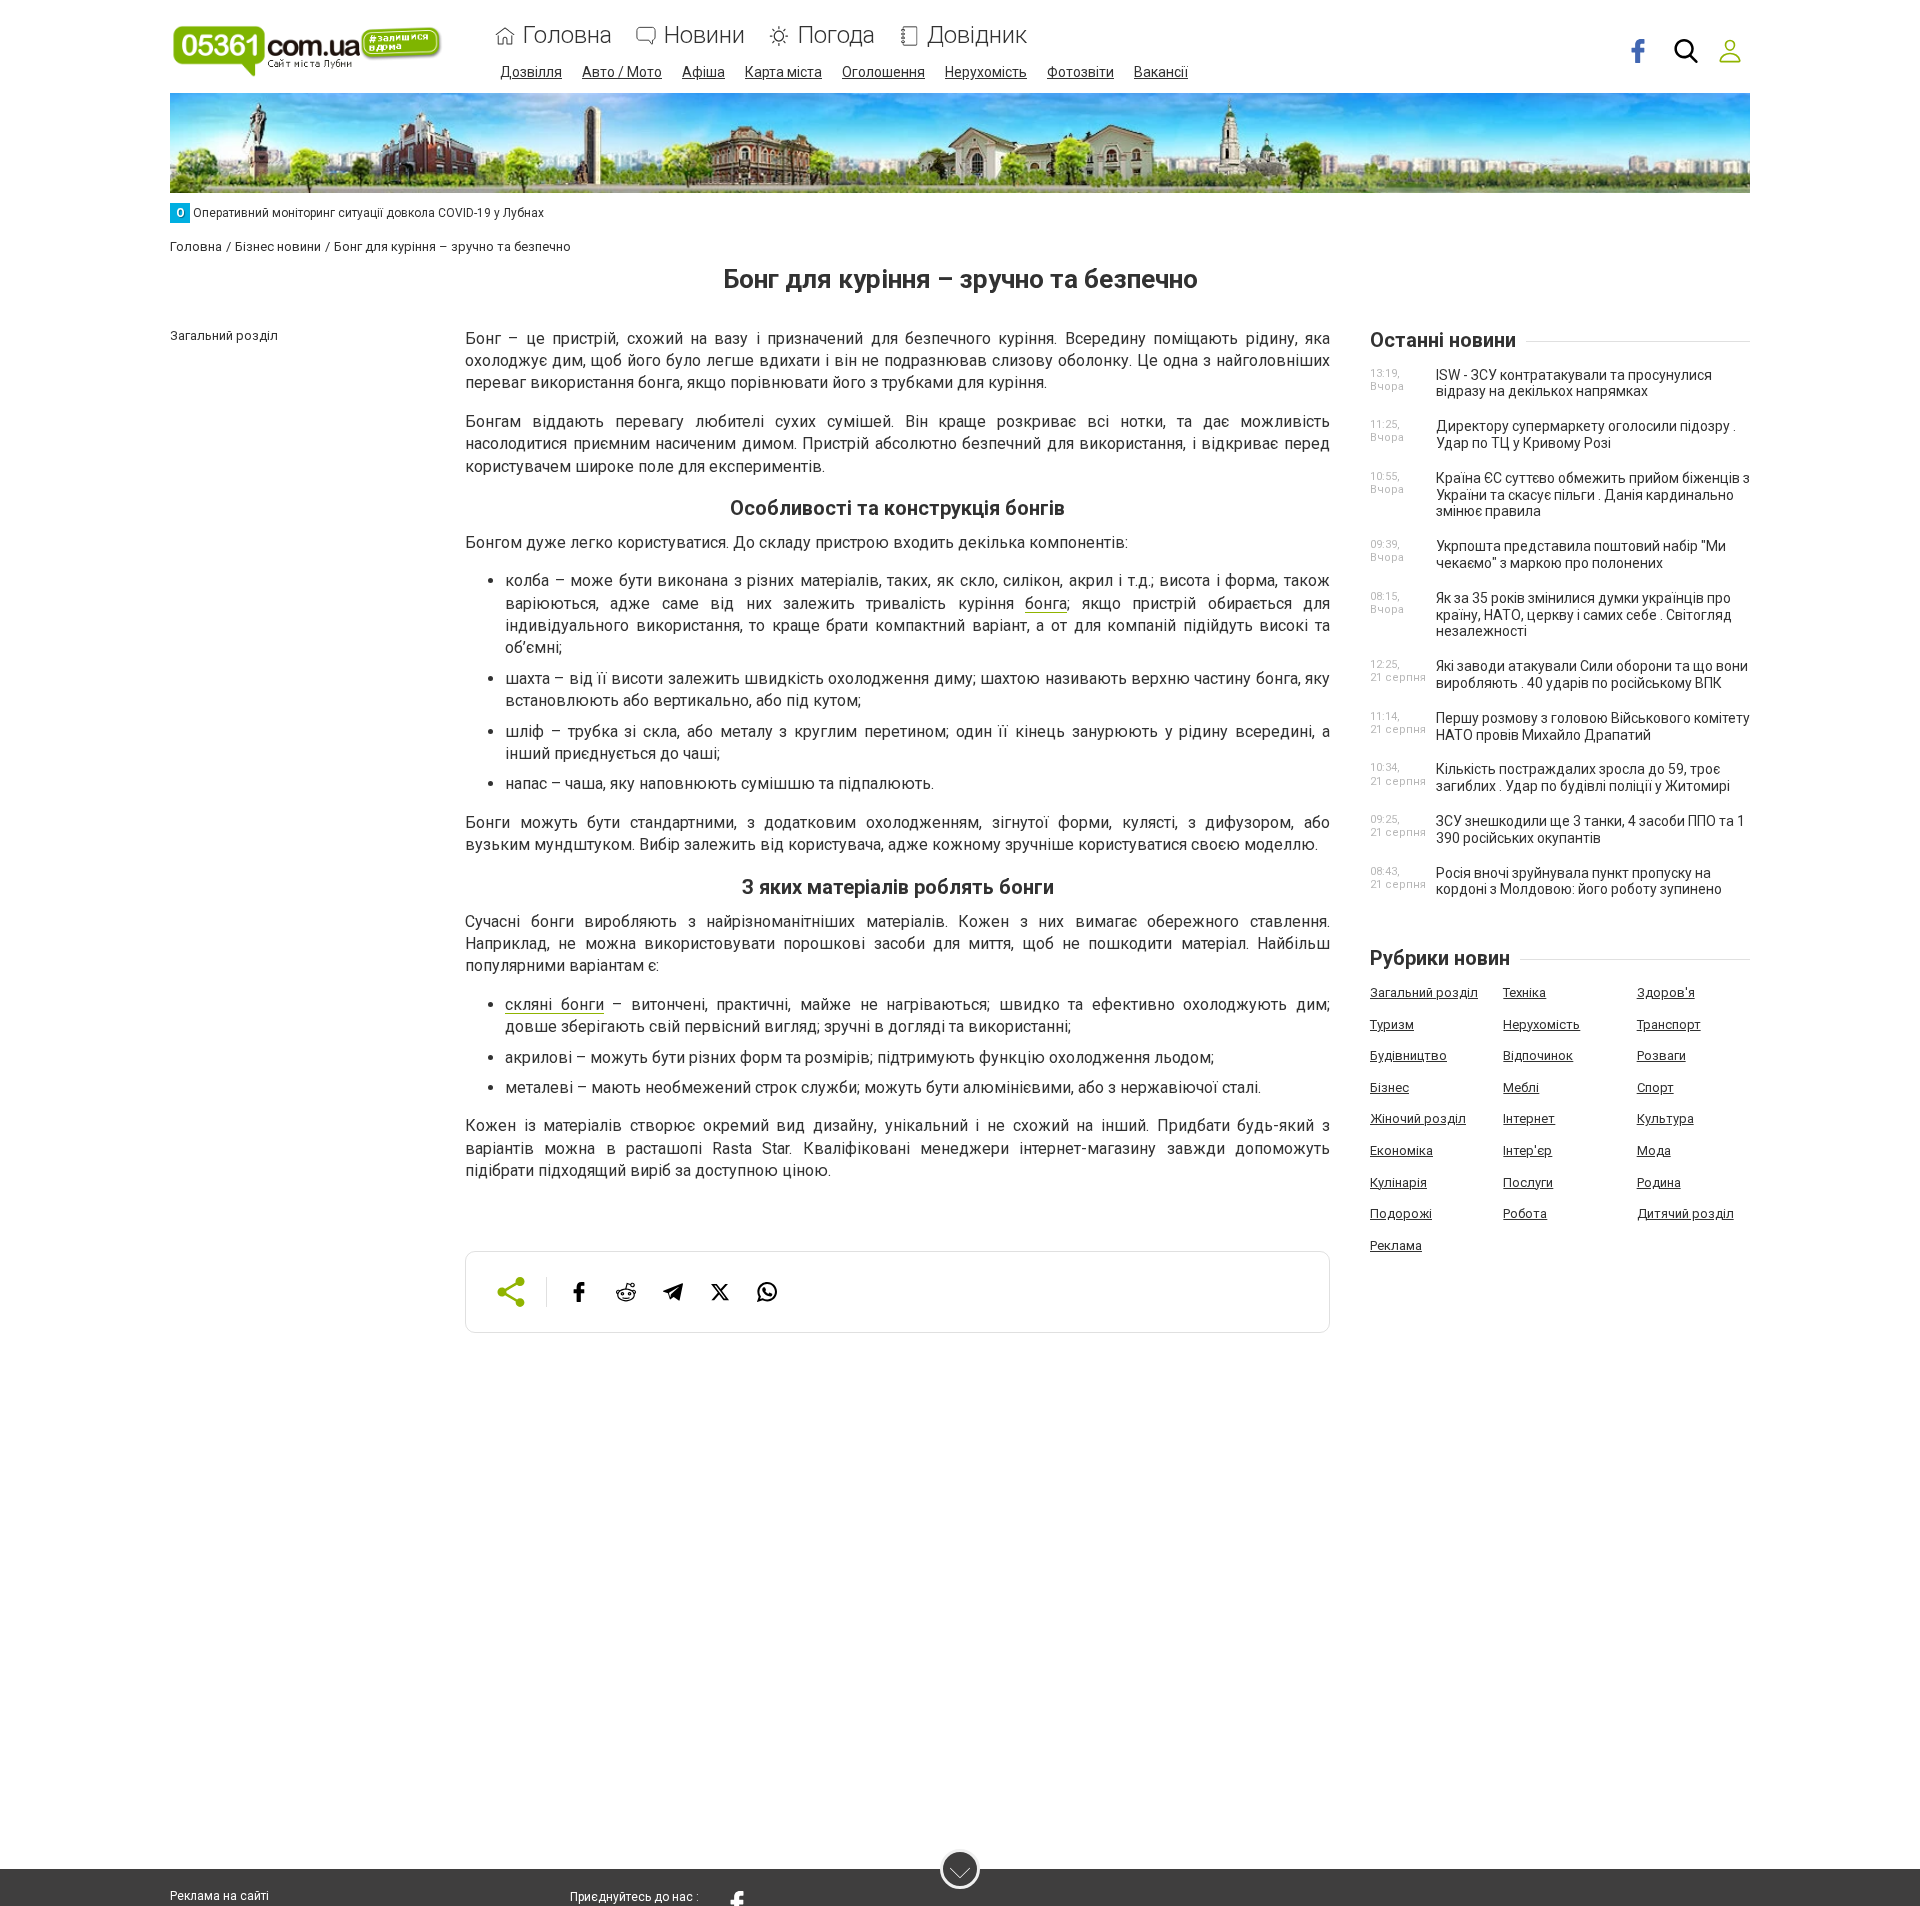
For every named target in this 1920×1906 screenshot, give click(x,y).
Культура (1665, 1118)
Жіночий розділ (1418, 1118)
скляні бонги (554, 1004)
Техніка (1524, 992)
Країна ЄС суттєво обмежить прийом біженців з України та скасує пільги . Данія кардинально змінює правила (1593, 495)
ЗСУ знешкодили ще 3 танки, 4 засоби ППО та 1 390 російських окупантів (1590, 829)
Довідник (977, 35)
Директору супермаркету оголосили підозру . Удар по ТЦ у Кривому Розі (1586, 434)
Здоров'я (1666, 992)
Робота (1525, 1213)
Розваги (1661, 1055)
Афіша (703, 72)
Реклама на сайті (219, 1896)
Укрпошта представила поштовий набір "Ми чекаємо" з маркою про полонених (1581, 554)
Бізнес (1389, 1087)
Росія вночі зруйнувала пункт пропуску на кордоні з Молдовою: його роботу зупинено (1579, 881)
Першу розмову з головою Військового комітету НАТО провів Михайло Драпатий (1593, 726)
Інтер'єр (1527, 1150)
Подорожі (1401, 1213)
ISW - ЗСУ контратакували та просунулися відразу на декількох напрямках (1574, 383)
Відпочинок (1538, 1055)
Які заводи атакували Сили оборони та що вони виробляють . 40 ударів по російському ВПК (1592, 674)
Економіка (1401, 1150)
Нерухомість (986, 72)
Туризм (1392, 1024)
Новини (704, 35)
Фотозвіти (1080, 72)
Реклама (1396, 1245)
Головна (567, 35)
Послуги (1528, 1182)
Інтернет (1529, 1118)
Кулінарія (1398, 1182)
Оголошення (883, 72)
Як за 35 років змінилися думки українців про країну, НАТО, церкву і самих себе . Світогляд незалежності (1584, 615)
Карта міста (783, 72)
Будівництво (1408, 1055)
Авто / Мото (622, 72)
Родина (1659, 1182)
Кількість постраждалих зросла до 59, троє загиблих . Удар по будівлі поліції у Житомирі (1583, 777)
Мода (1654, 1150)
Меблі (1521, 1087)
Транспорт (1669, 1024)
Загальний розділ (1424, 992)
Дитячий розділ (1685, 1213)
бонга (1046, 603)
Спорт (1655, 1087)
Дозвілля (531, 72)
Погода (836, 35)
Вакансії (1161, 72)
